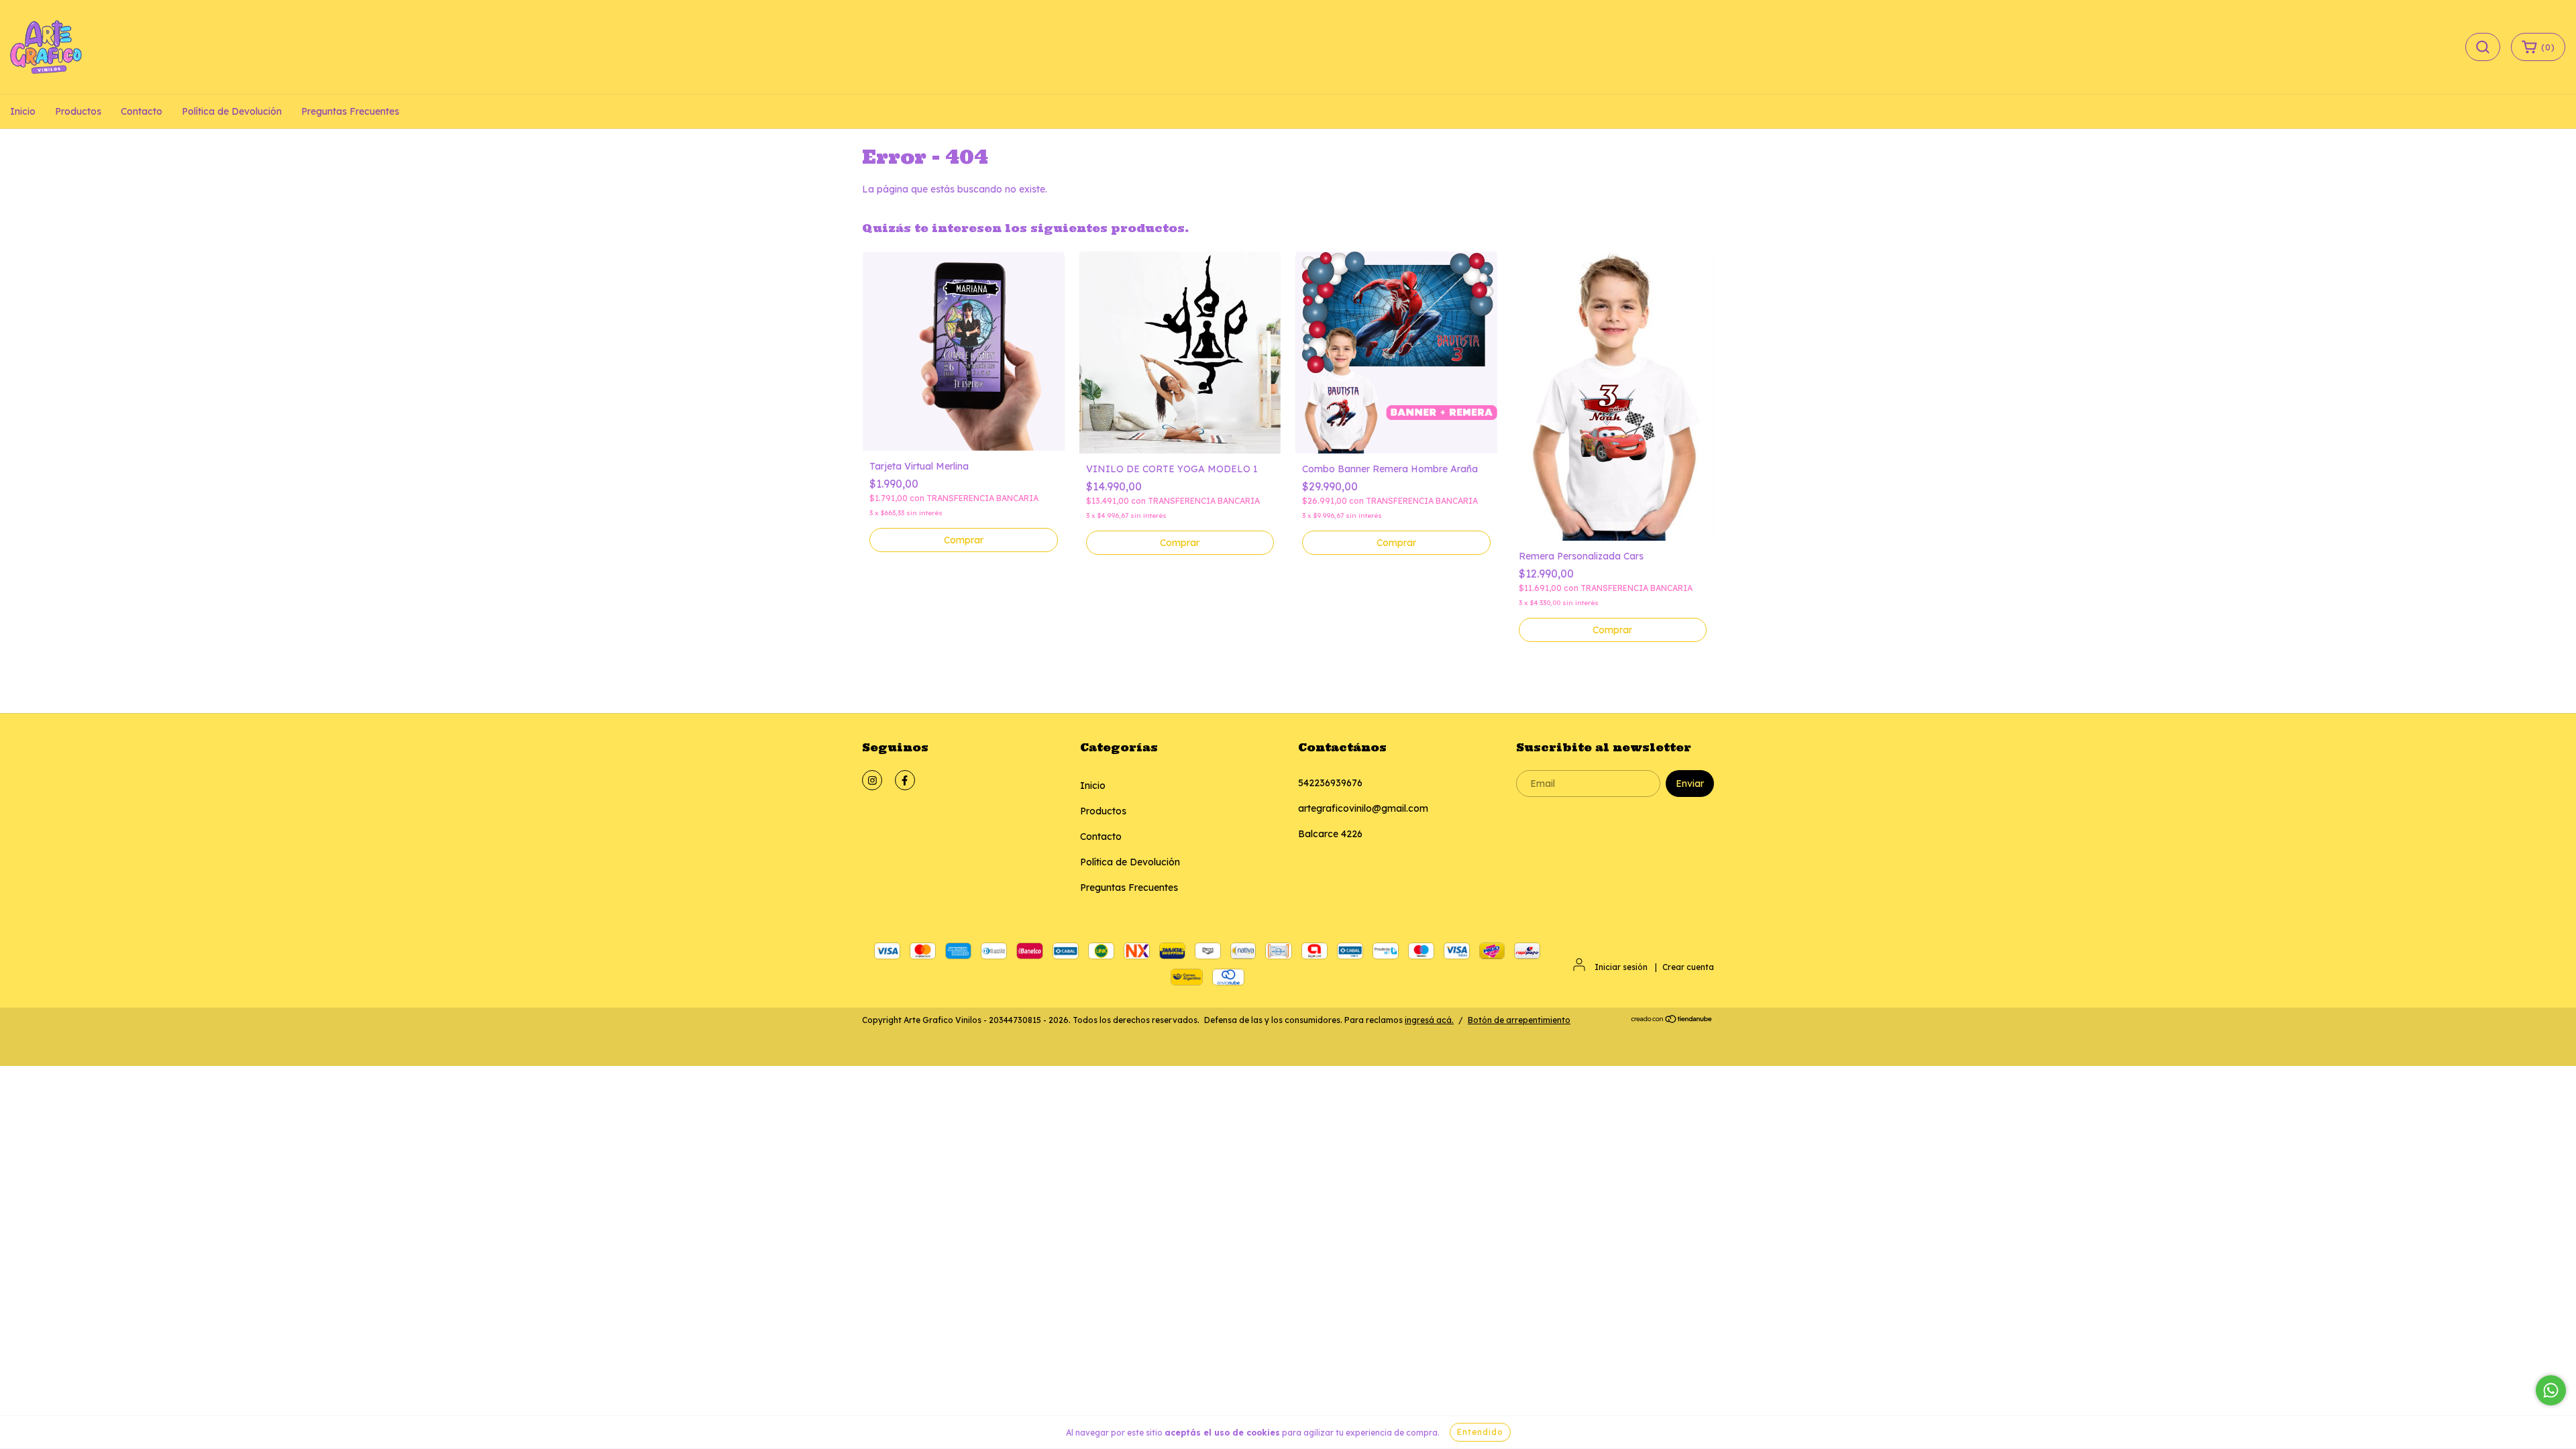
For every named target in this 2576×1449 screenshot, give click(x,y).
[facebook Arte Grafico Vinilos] (905, 780)
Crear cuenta (1688, 967)
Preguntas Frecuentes (350, 111)
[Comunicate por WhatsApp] (2551, 1390)
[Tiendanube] (1672, 1021)
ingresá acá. (1429, 1020)
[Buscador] (2483, 47)
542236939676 (1330, 783)
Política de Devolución (232, 111)
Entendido (1480, 1432)
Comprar (1180, 543)
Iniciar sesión (1621, 967)
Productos (78, 111)
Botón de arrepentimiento (1519, 1020)
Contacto (142, 111)
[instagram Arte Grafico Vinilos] (872, 780)
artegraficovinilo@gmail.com (1363, 808)
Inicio (23, 111)
